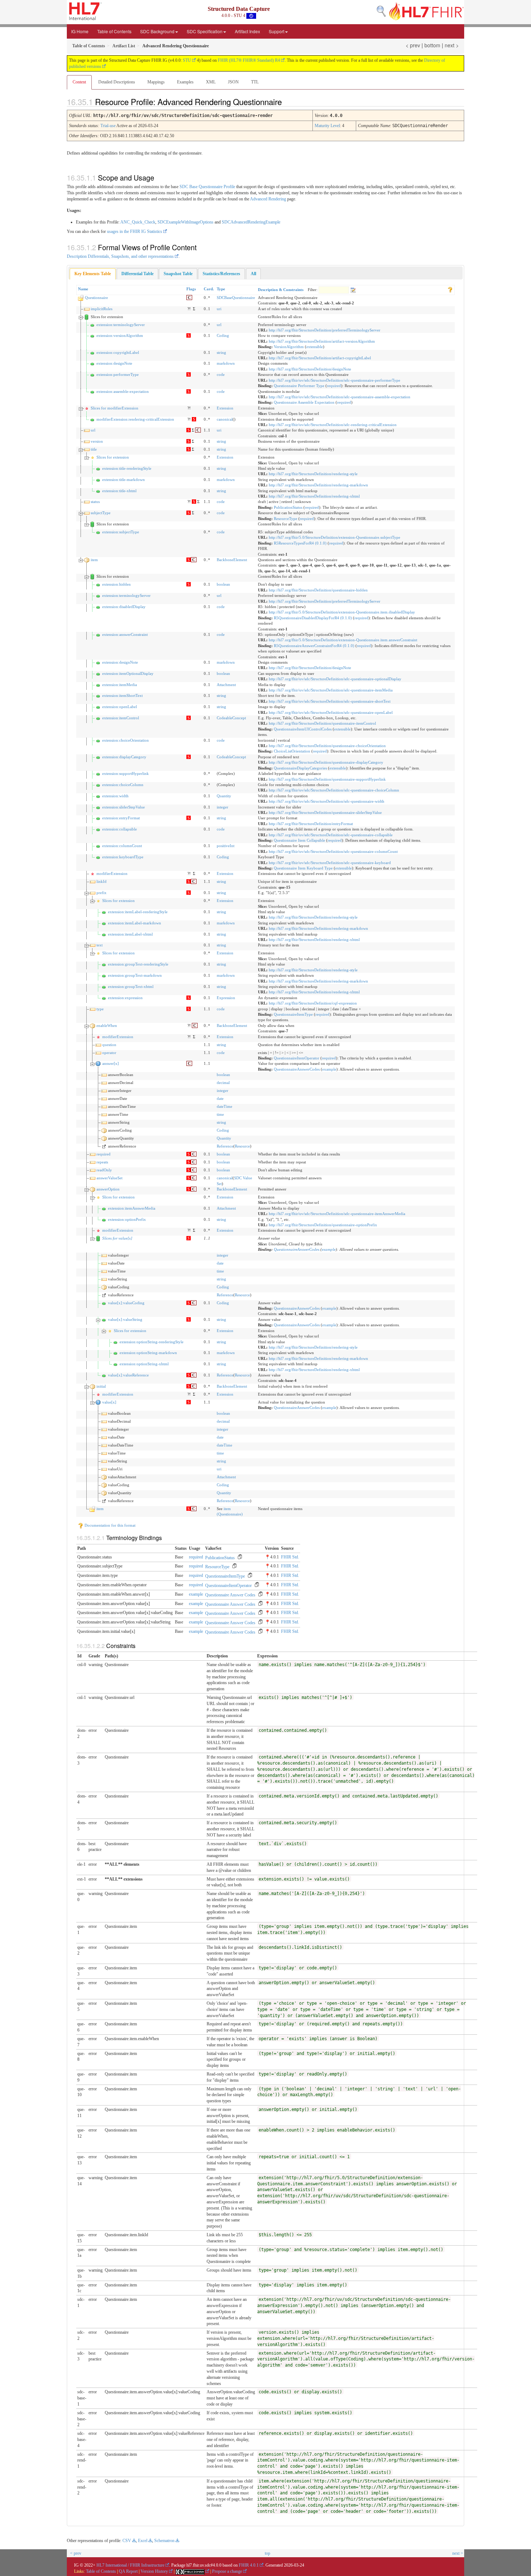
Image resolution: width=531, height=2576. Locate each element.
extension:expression (125, 998)
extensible (315, 347)
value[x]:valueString (125, 1319)
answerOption (108, 1189)
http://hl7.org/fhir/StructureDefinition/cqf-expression (313, 1003)
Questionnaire (96, 298)
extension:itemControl (121, 718)
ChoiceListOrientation (292, 751)
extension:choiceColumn (123, 785)
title (94, 449)
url (219, 325)
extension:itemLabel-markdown (135, 923)
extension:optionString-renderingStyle (152, 1342)
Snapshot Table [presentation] (178, 274)
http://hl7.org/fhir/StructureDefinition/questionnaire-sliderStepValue (325, 812)
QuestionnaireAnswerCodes (297, 1069)
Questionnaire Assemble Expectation (304, 402)
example (329, 1069)
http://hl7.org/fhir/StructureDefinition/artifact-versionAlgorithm (322, 341)
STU (187, 60)
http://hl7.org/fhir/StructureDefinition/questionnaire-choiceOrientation (327, 746)
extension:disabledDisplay (124, 607)
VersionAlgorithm (289, 347)
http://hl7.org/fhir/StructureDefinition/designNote (310, 369)
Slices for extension (113, 457)
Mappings (156, 82)
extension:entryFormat (121, 818)
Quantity (224, 796)
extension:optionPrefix (127, 1219)
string (221, 352)
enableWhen (107, 1025)
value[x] (109, 1402)
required (334, 386)
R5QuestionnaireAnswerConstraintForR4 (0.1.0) (314, 646)
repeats (102, 1162)
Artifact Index (247, 31)
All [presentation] (253, 274)
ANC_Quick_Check (138, 222)
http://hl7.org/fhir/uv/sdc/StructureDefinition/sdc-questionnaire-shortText (330, 701)
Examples (185, 82)
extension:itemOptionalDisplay (128, 673)
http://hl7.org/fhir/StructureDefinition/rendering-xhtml (314, 496)
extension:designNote (114, 363)
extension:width (115, 796)
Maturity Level (327, 126)
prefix (102, 893)
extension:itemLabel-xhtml (130, 934)
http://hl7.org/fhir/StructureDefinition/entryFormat (311, 824)
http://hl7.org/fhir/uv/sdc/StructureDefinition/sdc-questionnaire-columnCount (333, 851)
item (94, 560)
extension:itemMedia (120, 685)
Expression (226, 998)
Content (79, 82)
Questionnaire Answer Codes (230, 1595)
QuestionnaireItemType (293, 1014)
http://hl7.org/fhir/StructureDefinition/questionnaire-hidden (318, 590)
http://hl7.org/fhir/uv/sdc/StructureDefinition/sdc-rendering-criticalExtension (333, 425)
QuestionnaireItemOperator (297, 1058)
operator (109, 1053)
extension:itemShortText (122, 695)
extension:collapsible (120, 829)
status (95, 502)
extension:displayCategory (124, 757)
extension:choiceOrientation (126, 740)
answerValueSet (109, 1178)
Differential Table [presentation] (137, 274)
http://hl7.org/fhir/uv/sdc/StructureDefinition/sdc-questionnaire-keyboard (330, 863)
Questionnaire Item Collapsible (299, 840)
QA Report (128, 2571)
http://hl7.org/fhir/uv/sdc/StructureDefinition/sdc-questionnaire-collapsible (331, 835)
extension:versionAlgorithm (120, 335)
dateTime (225, 1106)
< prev (413, 45)
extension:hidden (116, 584)
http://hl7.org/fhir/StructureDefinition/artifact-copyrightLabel (320, 358)
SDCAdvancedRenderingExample (251, 222)
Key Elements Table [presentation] (93, 274)
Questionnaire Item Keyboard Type (303, 868)
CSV (127, 2541)
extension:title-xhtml (119, 491)
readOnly (104, 1170)
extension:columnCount (122, 846)
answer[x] (111, 1063)
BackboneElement (232, 560)
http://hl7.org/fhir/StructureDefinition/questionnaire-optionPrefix (323, 1225)
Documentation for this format (109, 1525)
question (109, 1045)
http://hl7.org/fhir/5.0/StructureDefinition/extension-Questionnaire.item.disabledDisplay (342, 612)
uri (219, 309)
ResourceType (286, 519)
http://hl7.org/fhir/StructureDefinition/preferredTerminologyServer (325, 330)
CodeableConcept (231, 718)
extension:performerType (118, 374)
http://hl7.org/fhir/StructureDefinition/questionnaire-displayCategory (326, 762)
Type (221, 289)
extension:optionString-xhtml (144, 1364)
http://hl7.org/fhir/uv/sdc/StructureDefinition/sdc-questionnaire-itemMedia (331, 690)
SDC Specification (205, 31)
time (220, 1114)
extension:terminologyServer (121, 325)
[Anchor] (288, 101)
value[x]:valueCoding (126, 1303)
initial (101, 1386)
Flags (191, 289)
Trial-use (108, 126)
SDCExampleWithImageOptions (185, 222)
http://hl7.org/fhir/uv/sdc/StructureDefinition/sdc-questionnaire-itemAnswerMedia (337, 1214)
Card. (209, 289)
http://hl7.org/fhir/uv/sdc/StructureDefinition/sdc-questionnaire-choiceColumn (334, 790)
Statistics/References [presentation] (221, 274)
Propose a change (227, 2571)
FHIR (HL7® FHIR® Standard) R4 (249, 60)
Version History (154, 2571)
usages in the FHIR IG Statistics (135, 231)
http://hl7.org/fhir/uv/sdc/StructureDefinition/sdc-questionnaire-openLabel (331, 712)
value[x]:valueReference (128, 1375)
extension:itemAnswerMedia (132, 1208)
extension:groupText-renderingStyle (138, 964)
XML (211, 82)
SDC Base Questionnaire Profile (207, 187)
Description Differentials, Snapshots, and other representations (120, 256)
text (100, 945)
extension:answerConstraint (125, 634)
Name (83, 289)
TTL (255, 82)
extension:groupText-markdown (135, 975)
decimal (223, 1083)
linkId (102, 881)
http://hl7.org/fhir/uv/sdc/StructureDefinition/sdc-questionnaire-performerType (334, 380)
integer (223, 807)
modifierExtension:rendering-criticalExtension (135, 419)
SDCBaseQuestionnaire (236, 298)
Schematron (164, 2541)
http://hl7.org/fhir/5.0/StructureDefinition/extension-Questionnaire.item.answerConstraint (343, 640)
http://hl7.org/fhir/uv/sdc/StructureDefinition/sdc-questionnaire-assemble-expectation (340, 397)
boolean (223, 584)
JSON (233, 82)
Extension (225, 408)
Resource (242, 1146)
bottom (432, 45)
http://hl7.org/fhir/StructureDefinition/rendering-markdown (318, 485)
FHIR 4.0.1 (249, 2565)
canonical (225, 419)
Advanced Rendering (268, 199)
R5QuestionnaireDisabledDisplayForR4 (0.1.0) (313, 618)
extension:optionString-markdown (148, 1353)
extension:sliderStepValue (124, 807)
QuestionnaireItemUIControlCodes (303, 729)
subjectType (101, 513)
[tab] (93, 274)
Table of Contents (114, 31)
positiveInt (226, 846)
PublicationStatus (288, 507)
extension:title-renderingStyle (127, 468)
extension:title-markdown (124, 480)
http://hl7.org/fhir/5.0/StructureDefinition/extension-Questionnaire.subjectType (334, 537)
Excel (143, 2541)
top (267, 2553)
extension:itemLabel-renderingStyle (138, 912)
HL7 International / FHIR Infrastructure (130, 2565)
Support (277, 31)
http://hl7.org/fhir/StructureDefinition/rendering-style (313, 474)
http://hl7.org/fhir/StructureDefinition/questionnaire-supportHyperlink (327, 779)
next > (452, 45)
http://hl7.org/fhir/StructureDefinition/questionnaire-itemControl (322, 723)
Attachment (226, 685)
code (221, 374)
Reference (225, 1146)
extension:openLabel (120, 707)
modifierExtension (112, 873)
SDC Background (157, 31)
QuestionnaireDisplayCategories (300, 768)
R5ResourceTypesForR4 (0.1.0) (300, 543)
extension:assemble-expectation (123, 391)
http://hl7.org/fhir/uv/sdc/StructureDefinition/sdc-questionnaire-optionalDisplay (335, 679)
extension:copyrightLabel (118, 352)
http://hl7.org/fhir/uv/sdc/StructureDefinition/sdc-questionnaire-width (327, 801)
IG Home (80, 31)
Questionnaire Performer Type (299, 386)
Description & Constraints (281, 290)
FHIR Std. (290, 1557)
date (220, 1098)
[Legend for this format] (450, 289)
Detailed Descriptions (117, 82)
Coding (223, 335)
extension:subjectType (121, 532)
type (100, 1009)
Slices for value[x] (117, 1238)
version (97, 441)
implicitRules (102, 309)
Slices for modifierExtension (115, 408)
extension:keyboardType (123, 857)
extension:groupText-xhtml (131, 986)
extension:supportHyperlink (126, 773)
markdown (226, 363)
